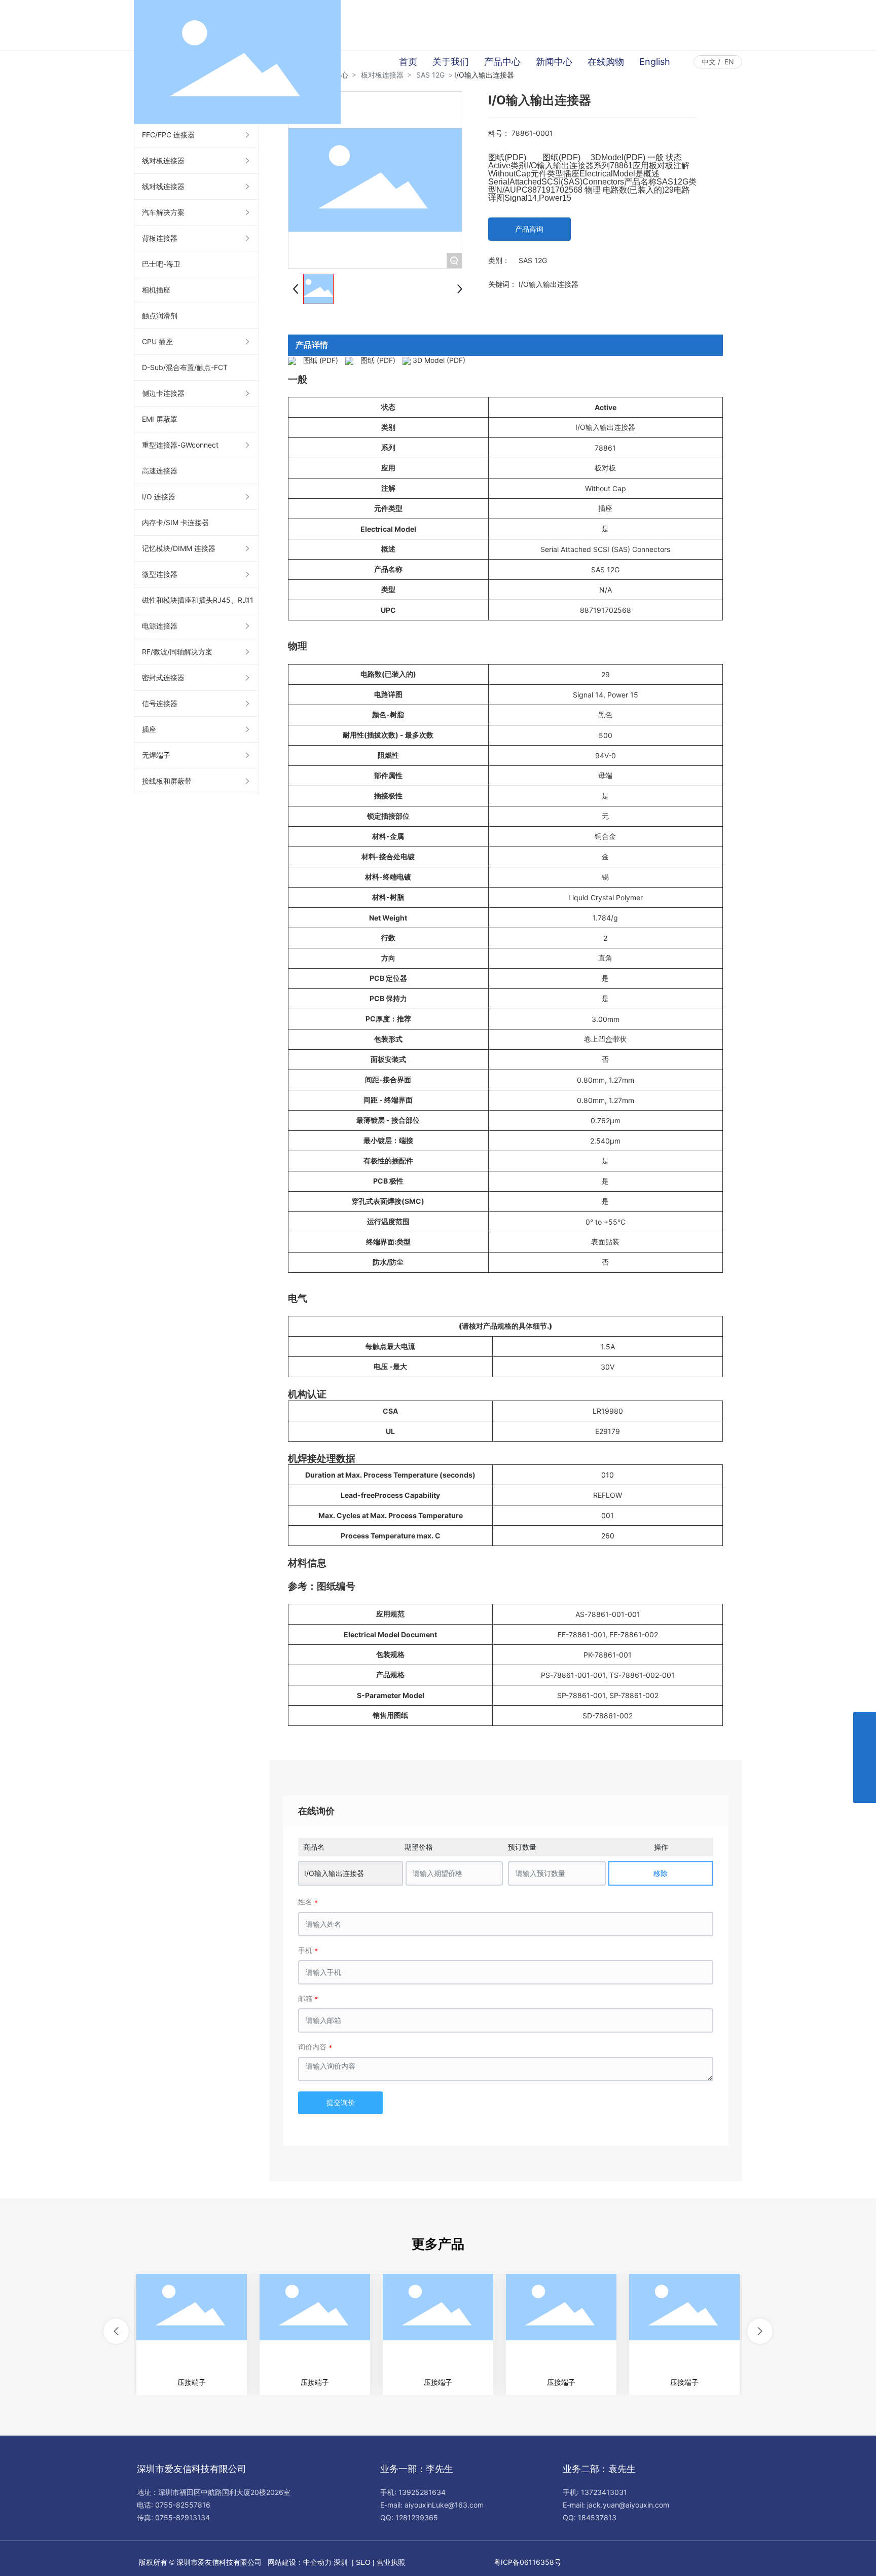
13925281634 (422, 2492)
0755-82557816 (183, 2505)
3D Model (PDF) (439, 360)
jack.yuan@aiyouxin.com (628, 2505)
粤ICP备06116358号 (527, 2562)
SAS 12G (533, 260)
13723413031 (604, 2492)
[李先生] (865, 1746)
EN (729, 62)
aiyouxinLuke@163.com (444, 2505)
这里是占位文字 (192, 2334)
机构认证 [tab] (307, 1394)
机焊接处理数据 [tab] (322, 1459)
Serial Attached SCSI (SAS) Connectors (605, 549)
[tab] (505, 1447)
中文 (709, 62)
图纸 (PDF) (321, 360)
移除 (661, 1873)
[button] (116, 2331)
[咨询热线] (865, 1769)
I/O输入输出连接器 (334, 1873)
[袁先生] (865, 1723)
